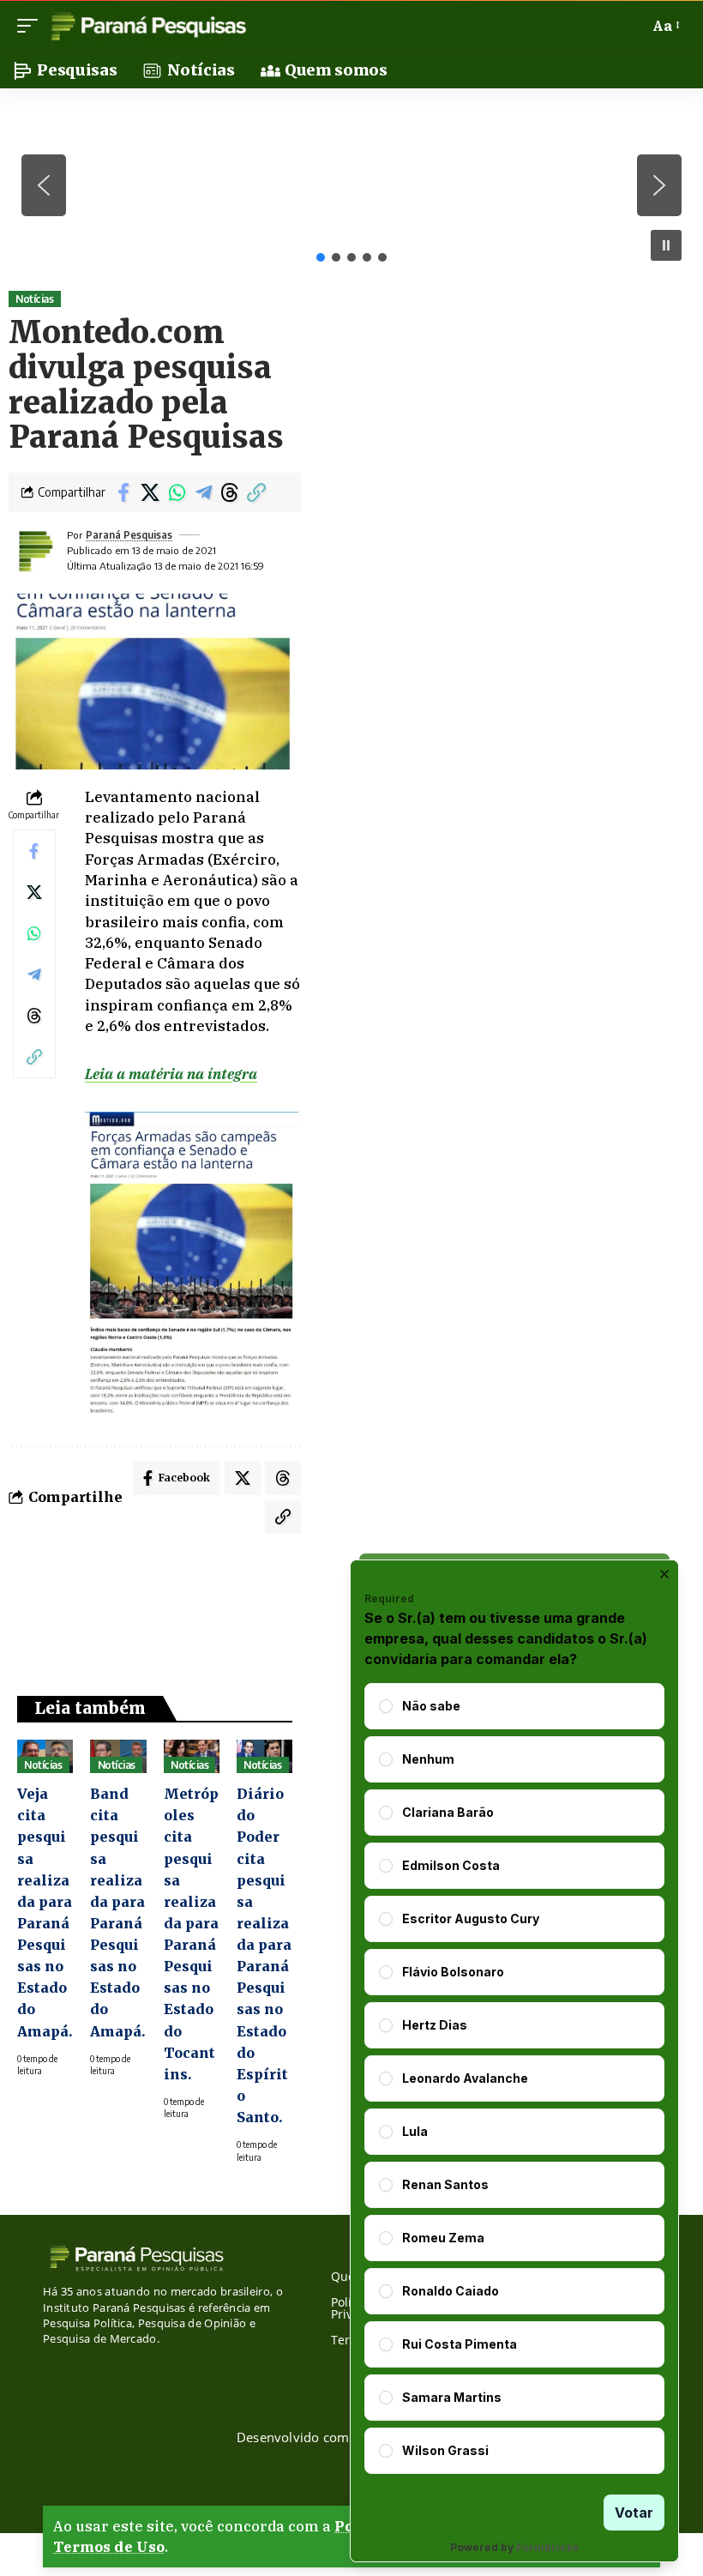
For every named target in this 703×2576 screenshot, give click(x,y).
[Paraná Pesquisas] (148, 26)
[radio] (386, 1706)
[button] (32, 26)
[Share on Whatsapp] (177, 492)
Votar (634, 2513)
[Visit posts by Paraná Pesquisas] (34, 551)
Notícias (34, 299)
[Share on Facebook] (123, 492)
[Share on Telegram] (203, 492)
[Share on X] (150, 492)
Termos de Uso (109, 2547)
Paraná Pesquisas (129, 535)
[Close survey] (664, 1574)
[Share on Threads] (230, 492)
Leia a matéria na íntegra (171, 1074)
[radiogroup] (514, 2078)
